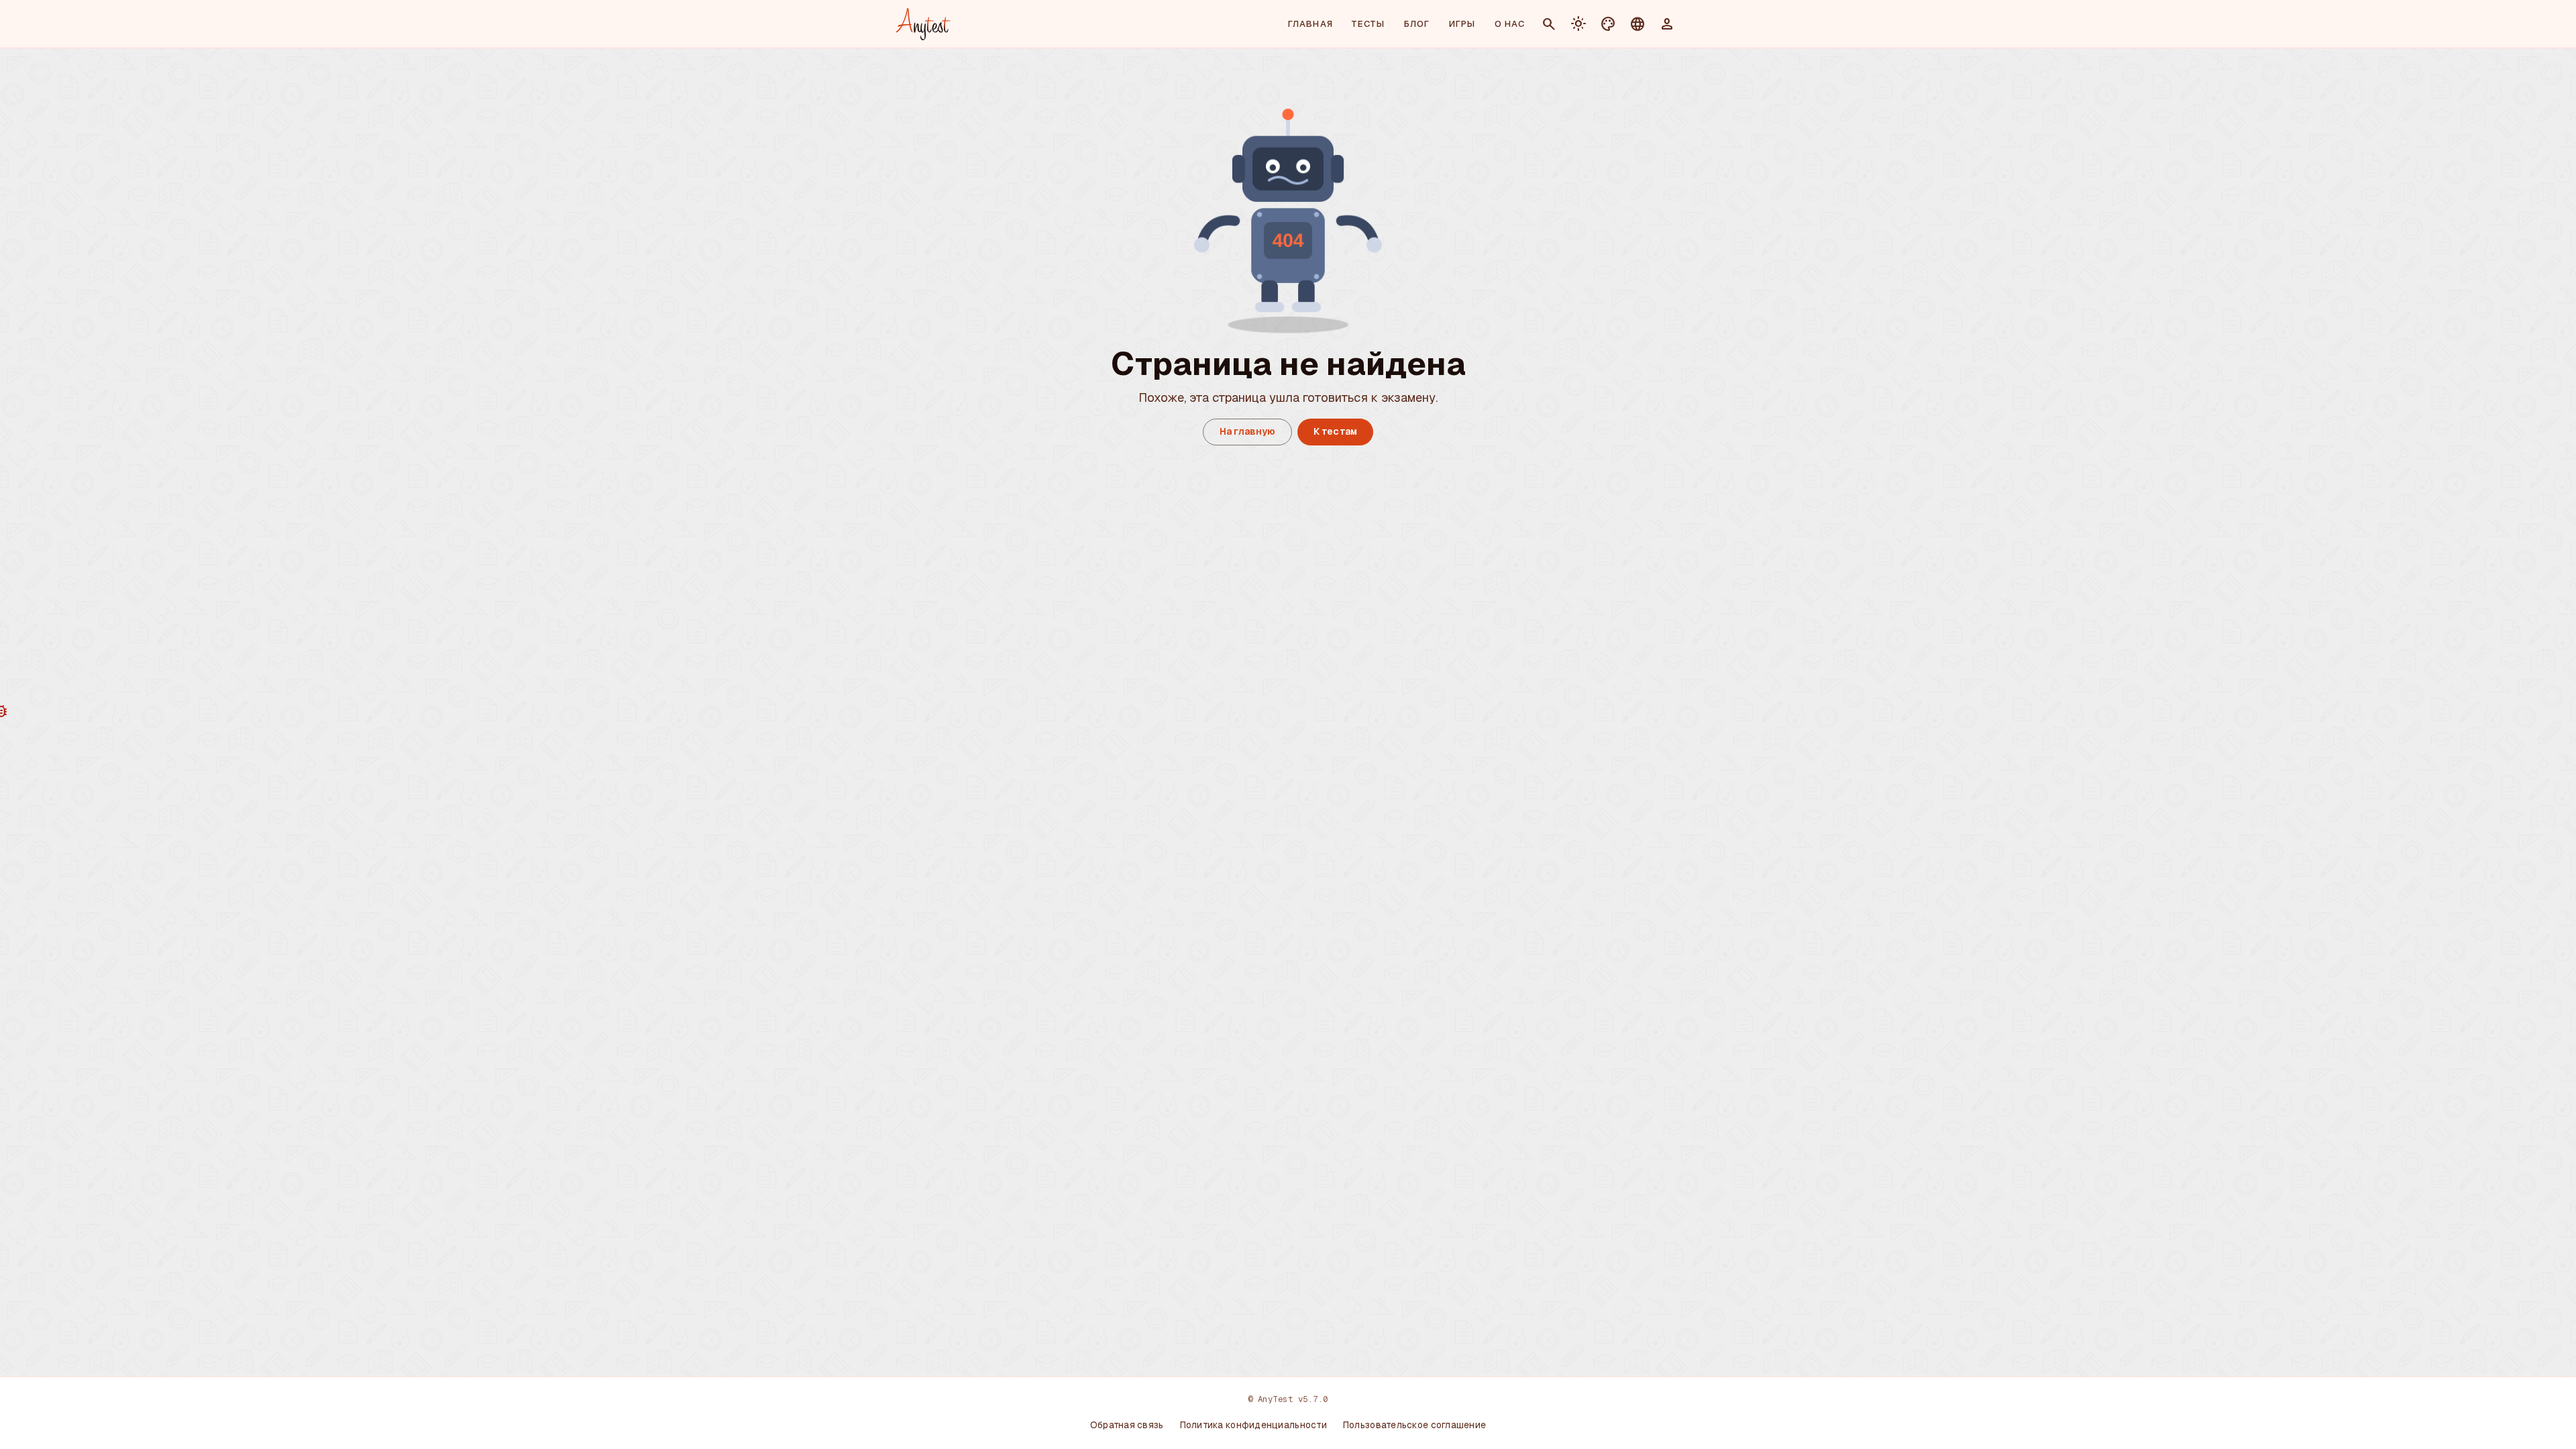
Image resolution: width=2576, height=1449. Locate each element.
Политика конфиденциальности (1253, 1425)
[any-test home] (923, 24)
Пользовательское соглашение (1414, 1425)
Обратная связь (1127, 1425)
